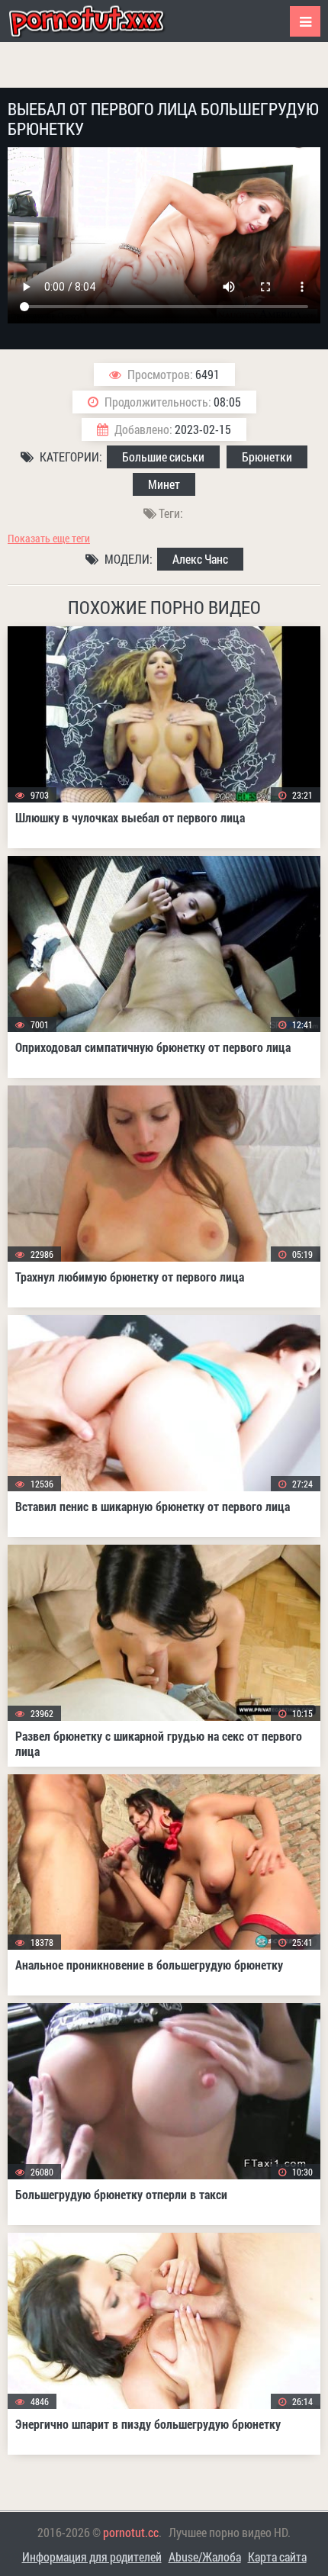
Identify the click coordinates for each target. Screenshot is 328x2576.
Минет (164, 484)
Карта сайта (277, 2557)
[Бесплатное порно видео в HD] (99, 21)
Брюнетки (267, 457)
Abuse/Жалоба (205, 2557)
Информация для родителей (92, 2557)
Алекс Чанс (200, 559)
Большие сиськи (163, 457)
